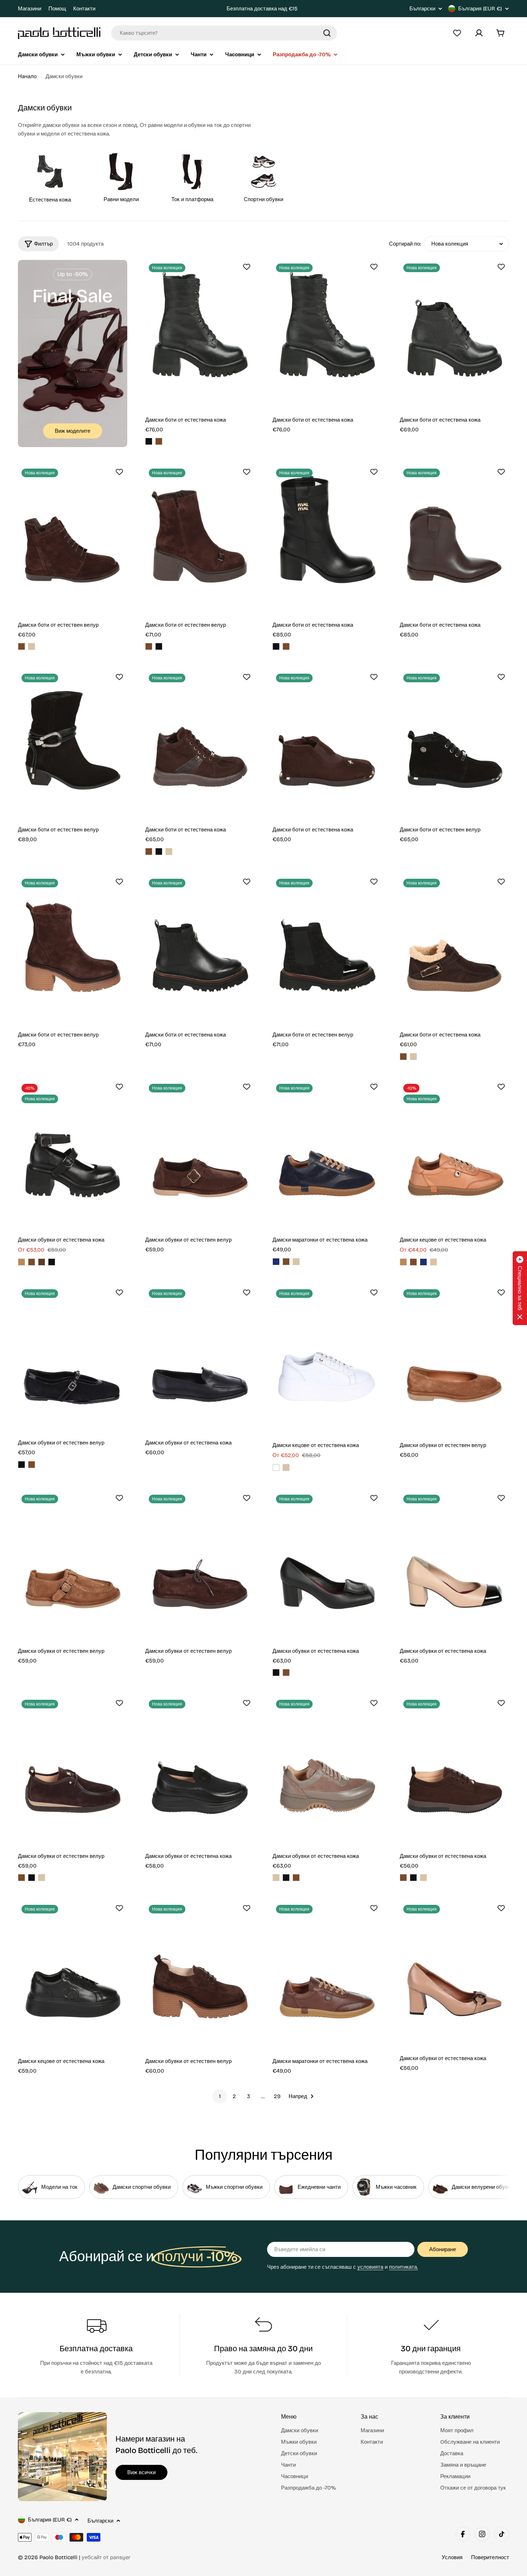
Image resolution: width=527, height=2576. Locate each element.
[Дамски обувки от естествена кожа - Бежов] (276, 1878)
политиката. (403, 2267)
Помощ (57, 9)
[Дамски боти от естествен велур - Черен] (159, 646)
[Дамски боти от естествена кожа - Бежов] (169, 851)
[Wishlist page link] (457, 33)
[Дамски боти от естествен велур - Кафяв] (22, 646)
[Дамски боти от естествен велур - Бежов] (32, 646)
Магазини (30, 9)
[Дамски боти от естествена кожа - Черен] (149, 441)
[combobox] (224, 33)
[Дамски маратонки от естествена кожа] (327, 1154)
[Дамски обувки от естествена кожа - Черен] (52, 1262)
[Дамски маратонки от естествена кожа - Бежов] (296, 1262)
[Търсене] (327, 33)
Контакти (84, 9)
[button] (520, 1288)
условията (370, 2267)
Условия (452, 2557)
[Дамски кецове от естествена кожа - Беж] (433, 1262)
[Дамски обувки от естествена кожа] (73, 1154)
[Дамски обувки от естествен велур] (200, 1154)
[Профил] (479, 33)
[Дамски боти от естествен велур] (73, 539)
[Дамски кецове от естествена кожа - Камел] (403, 1262)
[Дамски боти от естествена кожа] (200, 334)
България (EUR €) (480, 9)
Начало (27, 76)
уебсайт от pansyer (106, 2557)
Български (422, 9)
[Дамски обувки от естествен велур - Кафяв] (32, 1465)
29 (277, 2096)
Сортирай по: (405, 244)
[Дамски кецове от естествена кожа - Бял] (276, 1467)
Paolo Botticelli (58, 2557)
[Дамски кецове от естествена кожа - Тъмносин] (423, 1262)
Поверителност (490, 2557)
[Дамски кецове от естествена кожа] (454, 1154)
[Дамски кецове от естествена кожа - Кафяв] (413, 1262)
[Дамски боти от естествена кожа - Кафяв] (159, 441)
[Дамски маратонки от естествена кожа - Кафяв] (286, 1262)
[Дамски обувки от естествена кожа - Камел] (22, 1262)
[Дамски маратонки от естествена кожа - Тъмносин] (276, 1262)
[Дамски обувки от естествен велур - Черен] (22, 1465)
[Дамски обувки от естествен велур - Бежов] (42, 1878)
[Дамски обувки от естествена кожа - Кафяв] (32, 1262)
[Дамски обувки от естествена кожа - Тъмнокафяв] (42, 1262)
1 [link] (220, 2096)
